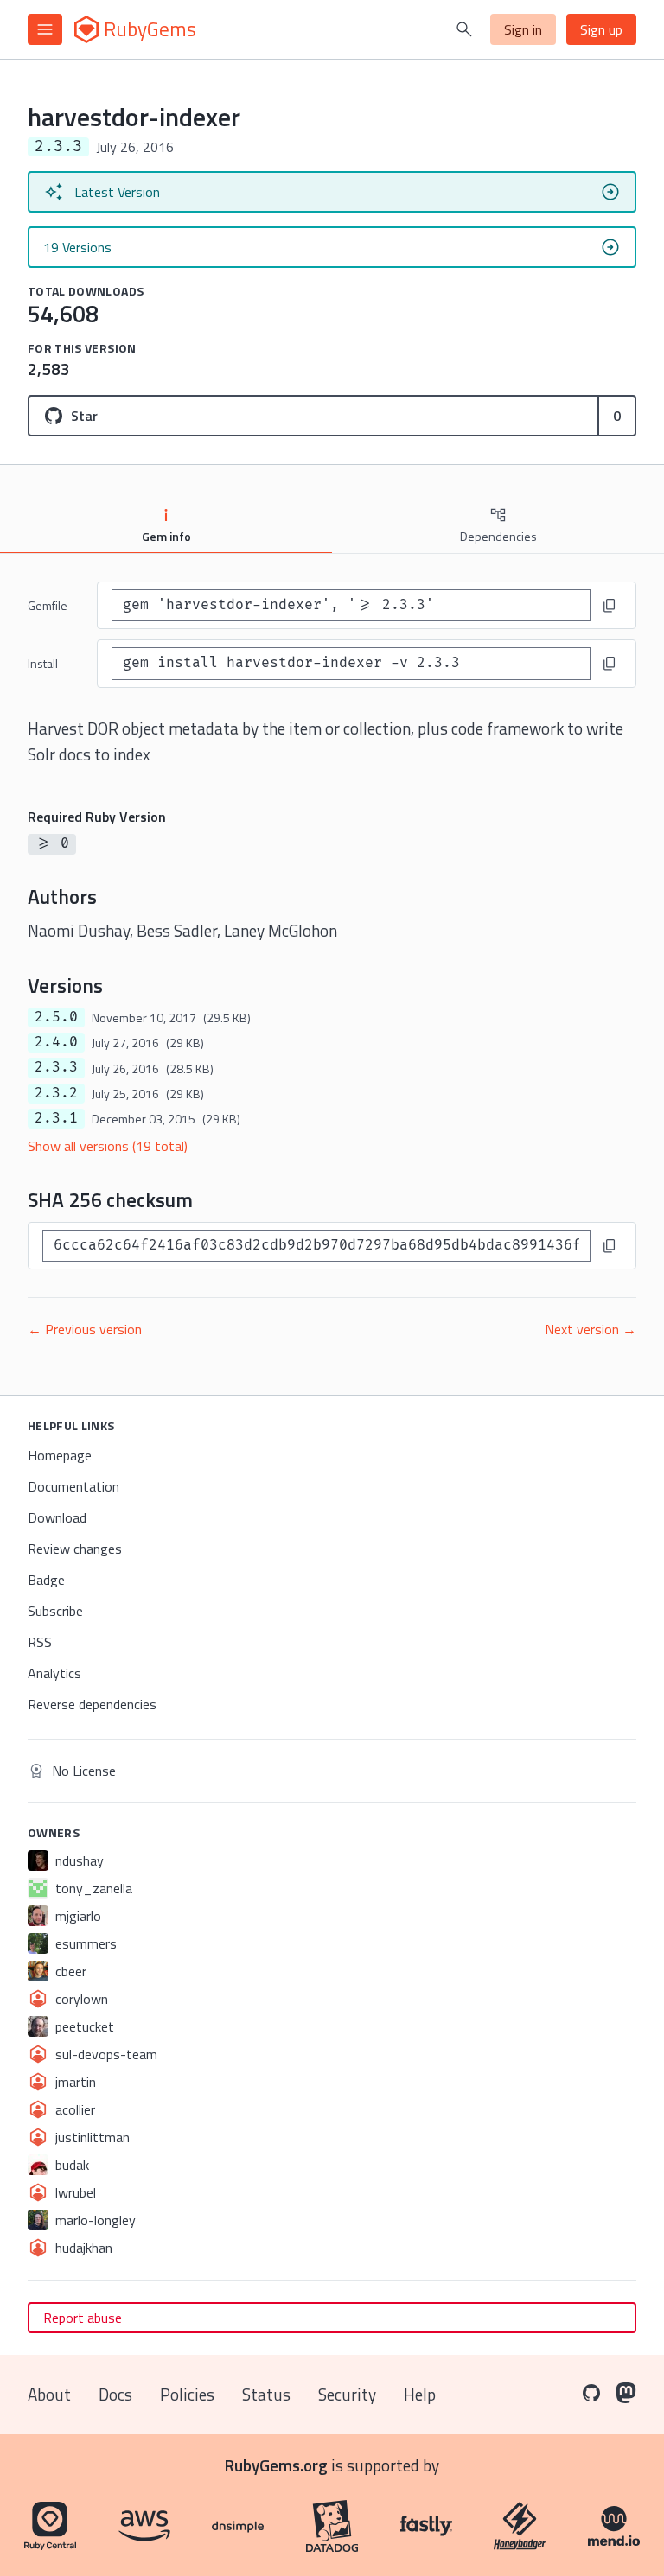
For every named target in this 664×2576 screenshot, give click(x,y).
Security (347, 2394)
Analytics (54, 1673)
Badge (46, 1580)
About (49, 2394)
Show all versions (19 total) (108, 1146)
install (43, 663)
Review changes (75, 1549)
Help (420, 2394)
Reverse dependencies (92, 1704)
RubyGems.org (276, 2465)
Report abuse (83, 2318)
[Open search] (464, 29)
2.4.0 (56, 1042)
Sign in (523, 29)
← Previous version (85, 1329)
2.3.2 (56, 1093)
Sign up (601, 29)
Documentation (73, 1486)
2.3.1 (56, 1118)
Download (57, 1517)
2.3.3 (56, 1067)
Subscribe (55, 1611)
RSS (40, 1642)
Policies (187, 2394)
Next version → (591, 1329)
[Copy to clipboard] (610, 606)
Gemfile (48, 605)
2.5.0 (56, 1017)
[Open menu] (45, 29)
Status (266, 2394)
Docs (115, 2394)
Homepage (60, 1455)
